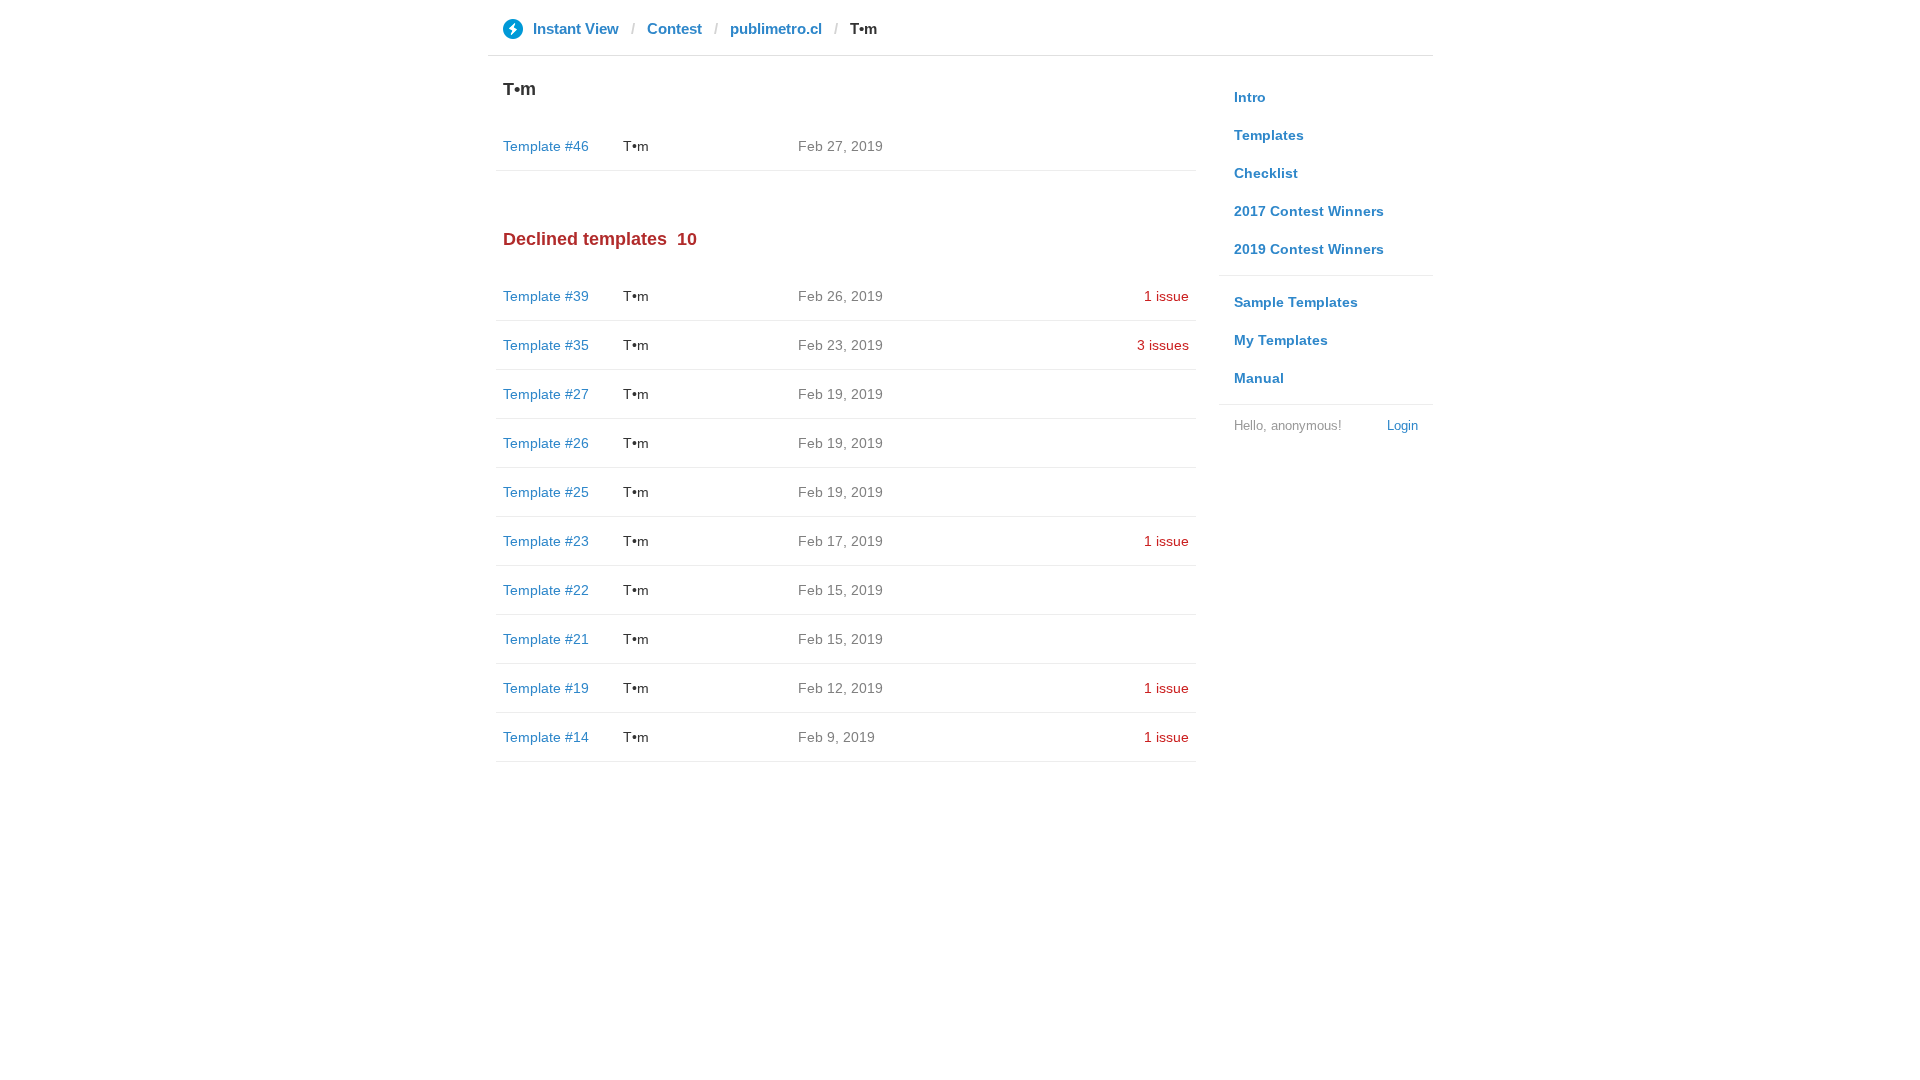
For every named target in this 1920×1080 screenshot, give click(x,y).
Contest (674, 28)
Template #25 (546, 492)
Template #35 (546, 345)
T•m (636, 146)
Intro (1250, 97)
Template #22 (546, 590)
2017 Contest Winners (1309, 211)
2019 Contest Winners (1309, 249)
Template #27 (546, 394)
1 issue (1166, 296)
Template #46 (546, 146)
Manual (1259, 378)
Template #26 (546, 443)
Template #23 (546, 541)
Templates (1269, 135)
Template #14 (546, 737)
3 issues (1163, 345)
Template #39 (546, 296)
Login (1402, 425)
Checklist (1266, 173)
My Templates (1281, 340)
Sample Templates (1296, 302)
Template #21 (546, 639)
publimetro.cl (776, 28)
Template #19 (546, 688)
